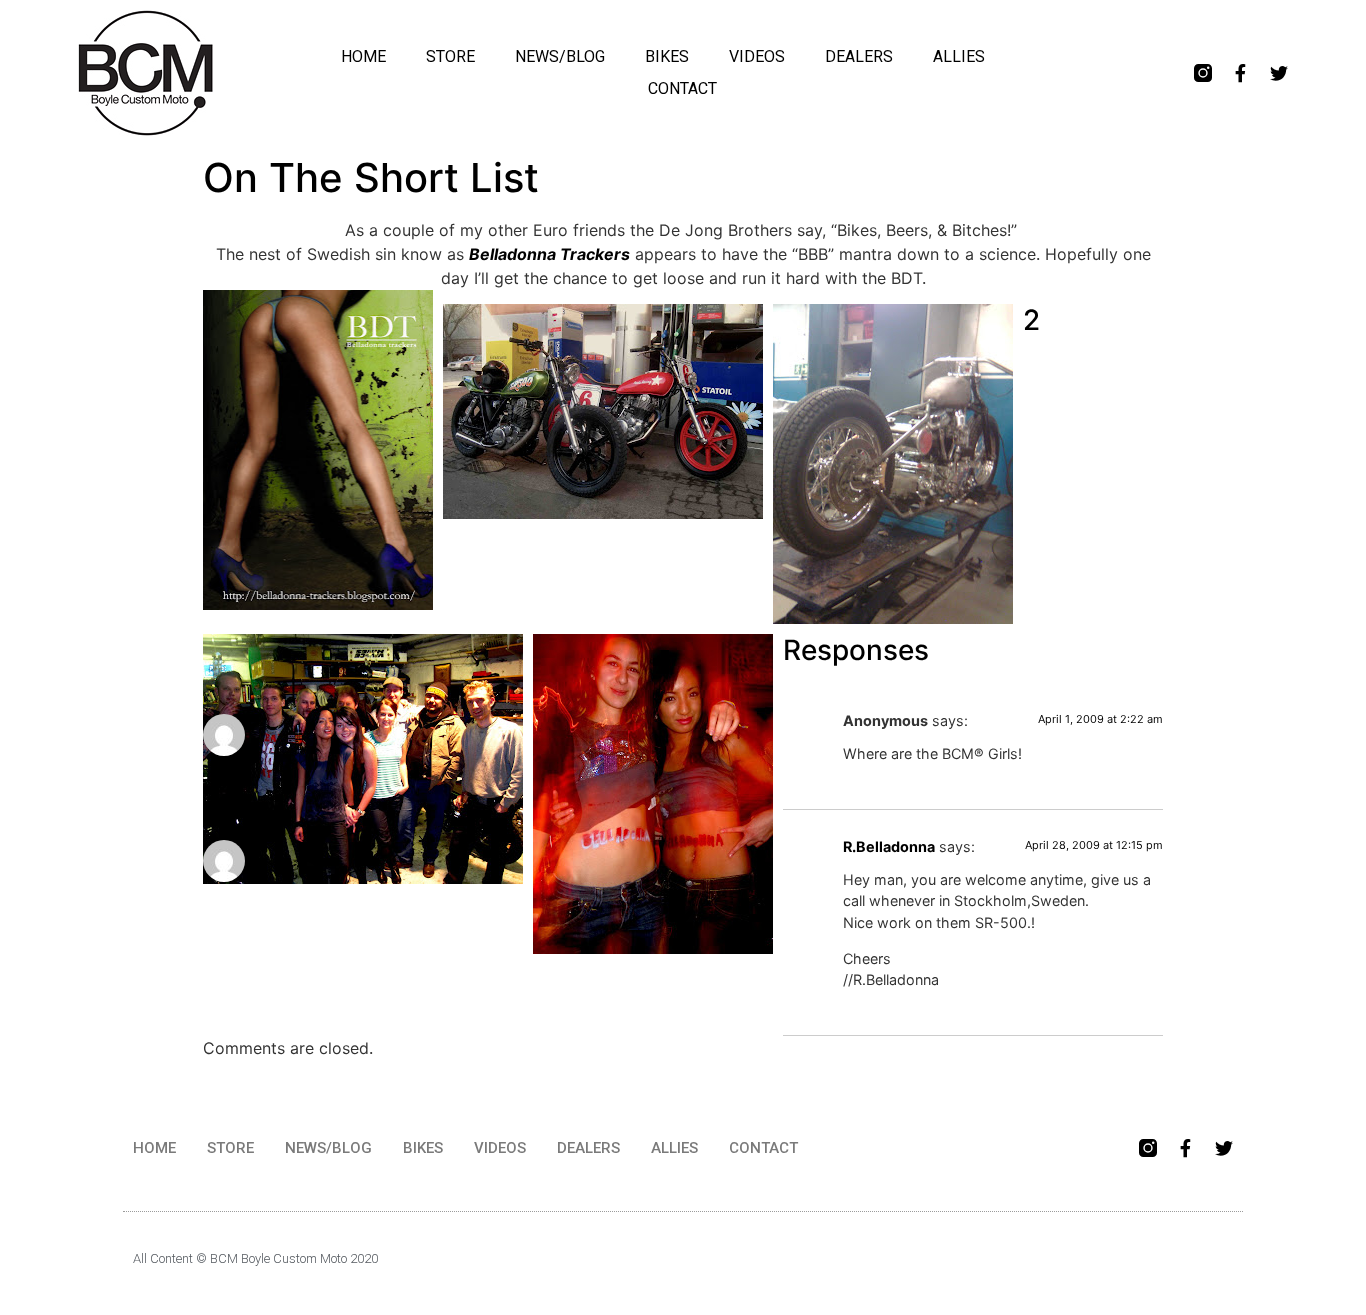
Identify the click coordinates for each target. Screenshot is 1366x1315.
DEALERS (859, 56)
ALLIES (959, 56)
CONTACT (682, 88)
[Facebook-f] (1241, 73)
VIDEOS (757, 56)
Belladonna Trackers (549, 254)
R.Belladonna (889, 846)
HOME (363, 56)
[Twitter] (1279, 73)
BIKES (667, 56)
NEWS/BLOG (560, 56)
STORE (450, 56)
